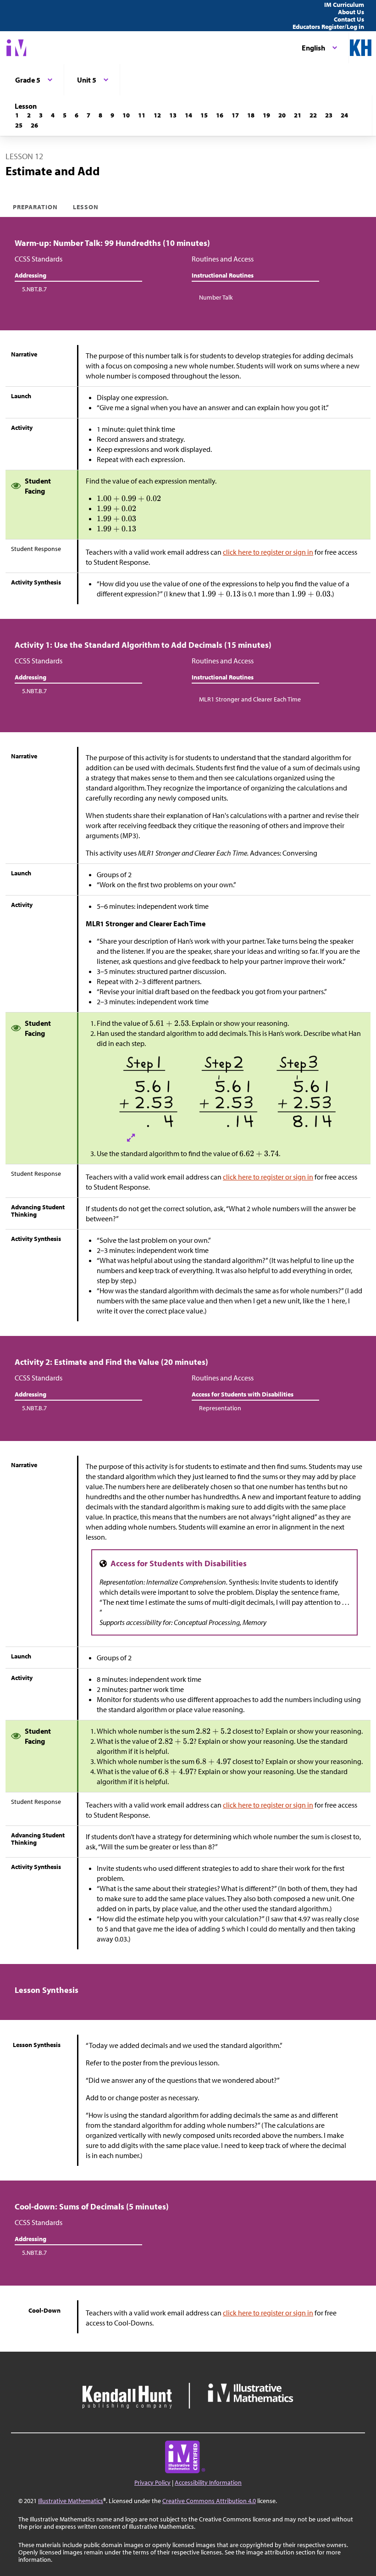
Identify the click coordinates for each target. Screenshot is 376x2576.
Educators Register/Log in (328, 27)
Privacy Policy (152, 2482)
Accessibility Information (208, 2482)
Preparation (36, 207)
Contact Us (349, 19)
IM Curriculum (344, 5)
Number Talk (216, 297)
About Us (351, 12)
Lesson (86, 207)
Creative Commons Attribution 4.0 (209, 2501)
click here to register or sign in (268, 552)
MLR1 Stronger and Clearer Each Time (250, 699)
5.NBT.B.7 (34, 289)
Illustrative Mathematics (71, 2501)
